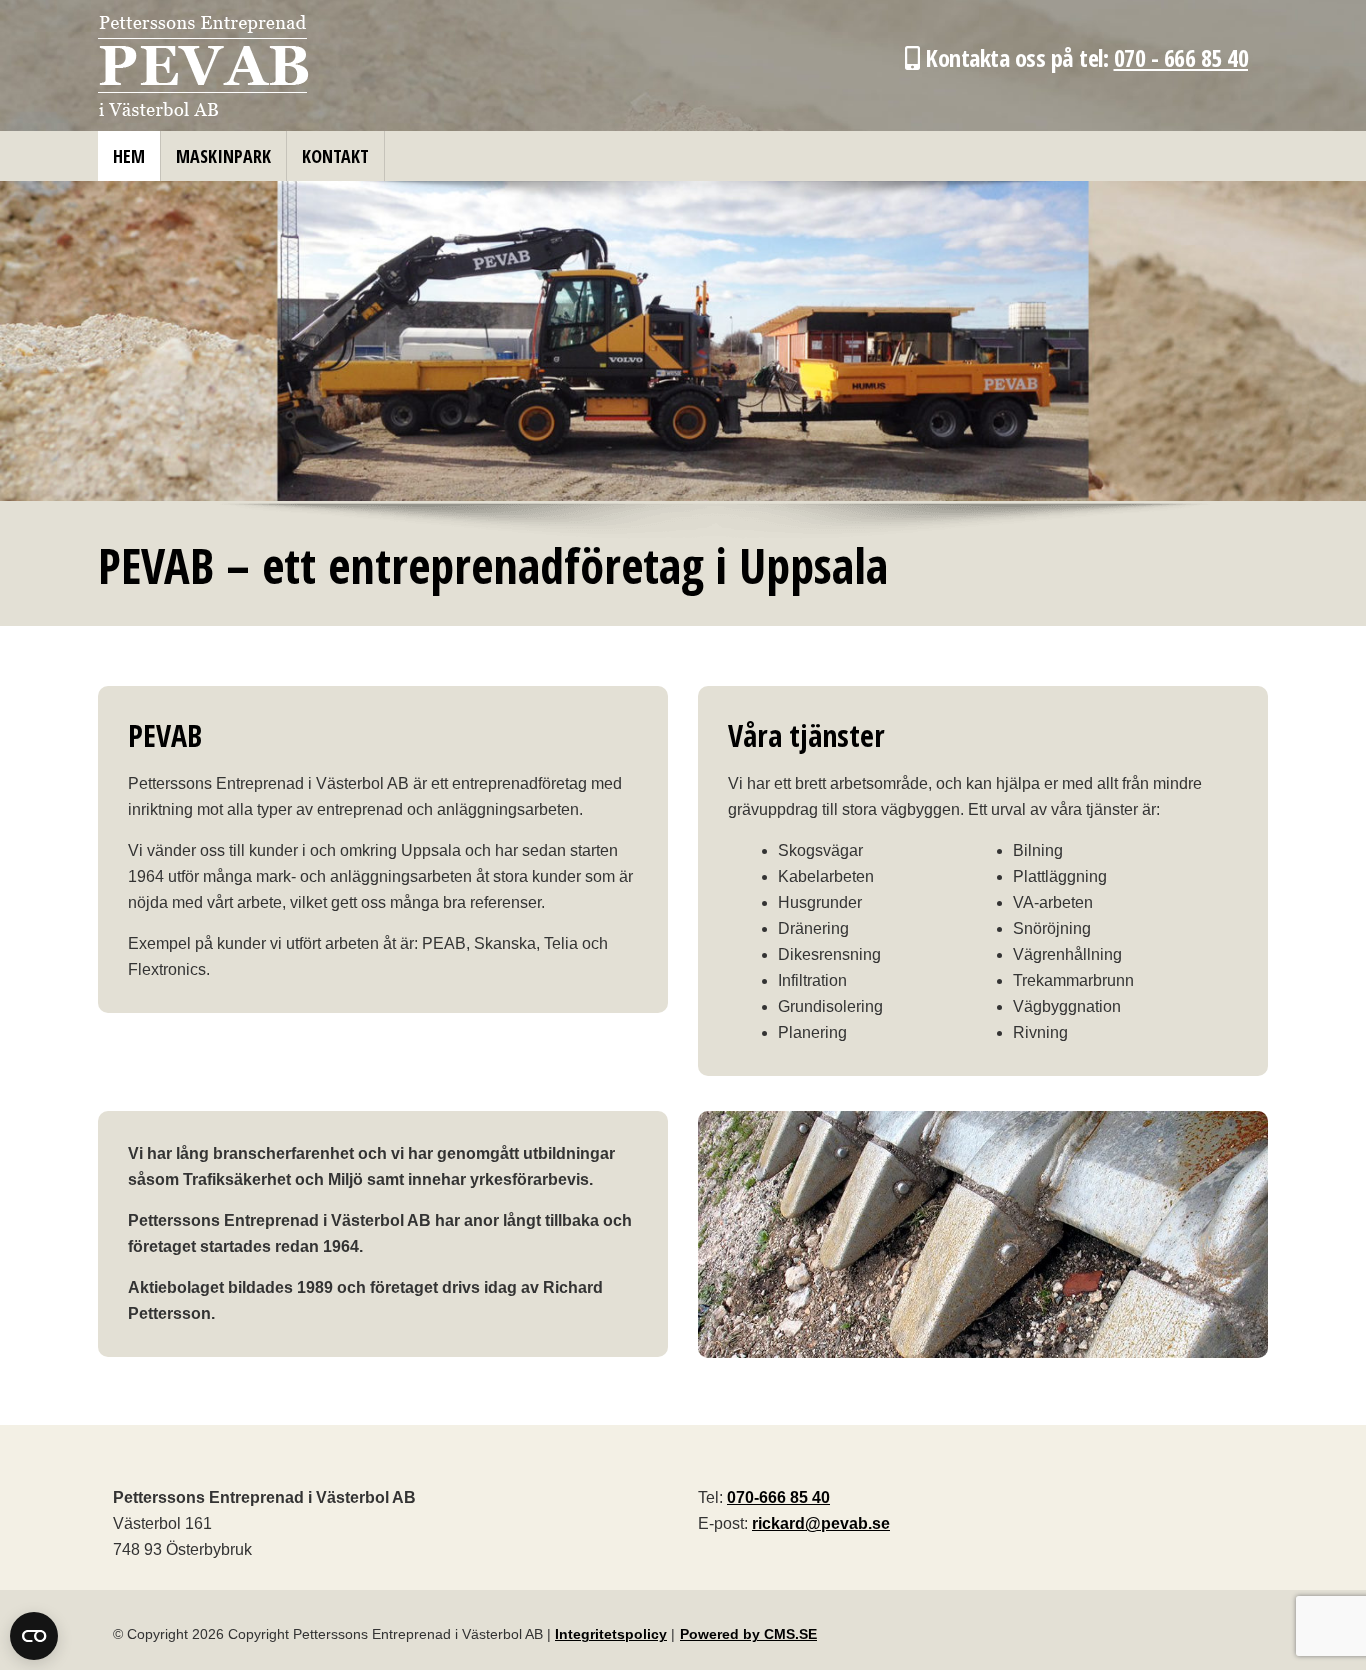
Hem (129, 156)
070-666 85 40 (778, 1497)
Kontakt (335, 156)
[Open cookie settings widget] (34, 1636)
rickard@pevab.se (821, 1523)
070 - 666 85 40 (1181, 57)
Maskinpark (223, 156)
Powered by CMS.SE (748, 1634)
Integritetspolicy (611, 1634)
